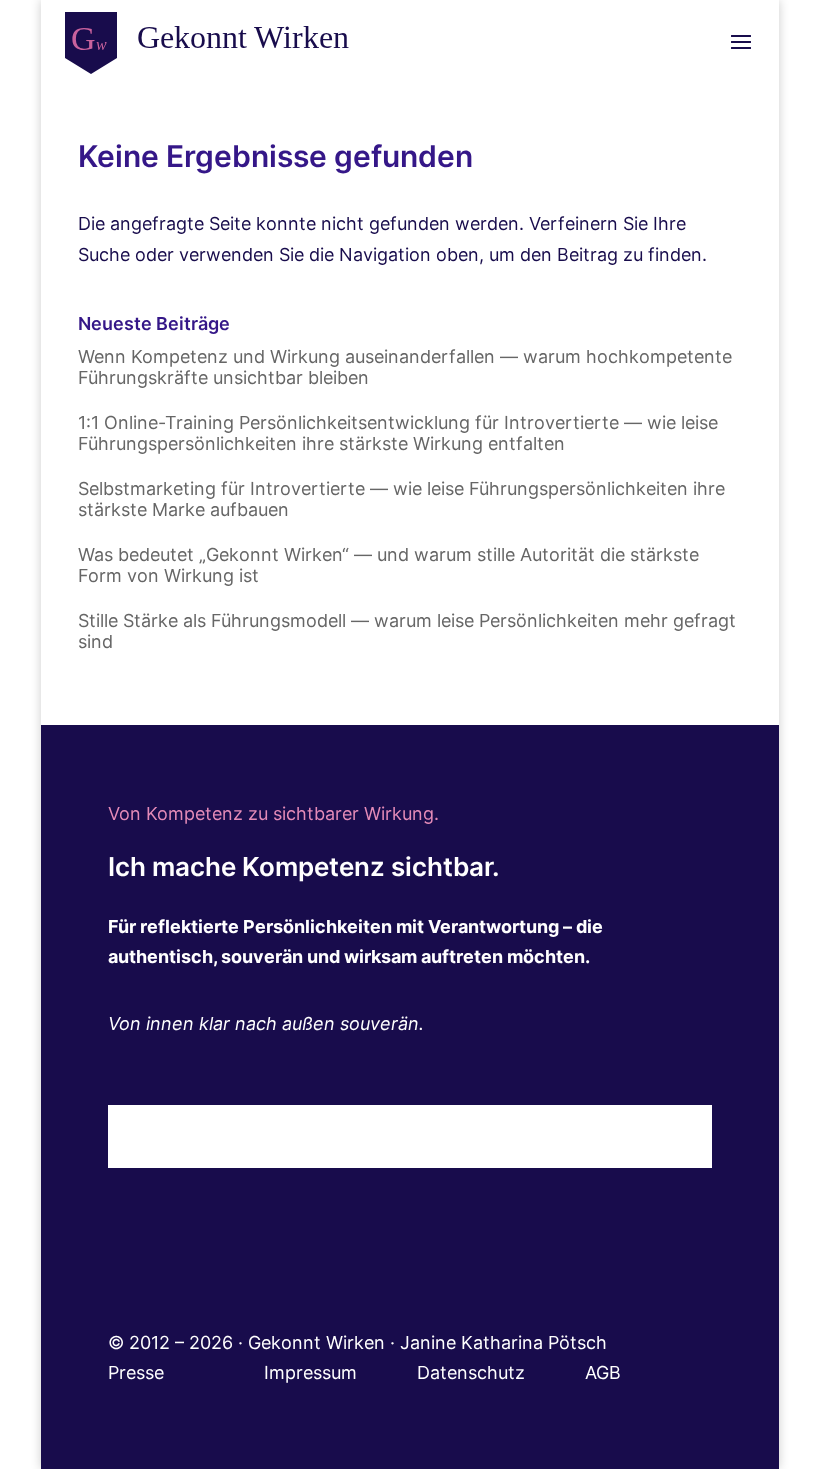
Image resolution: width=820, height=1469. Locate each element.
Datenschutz (501, 1372)
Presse (138, 1372)
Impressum (340, 1372)
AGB (603, 1372)
